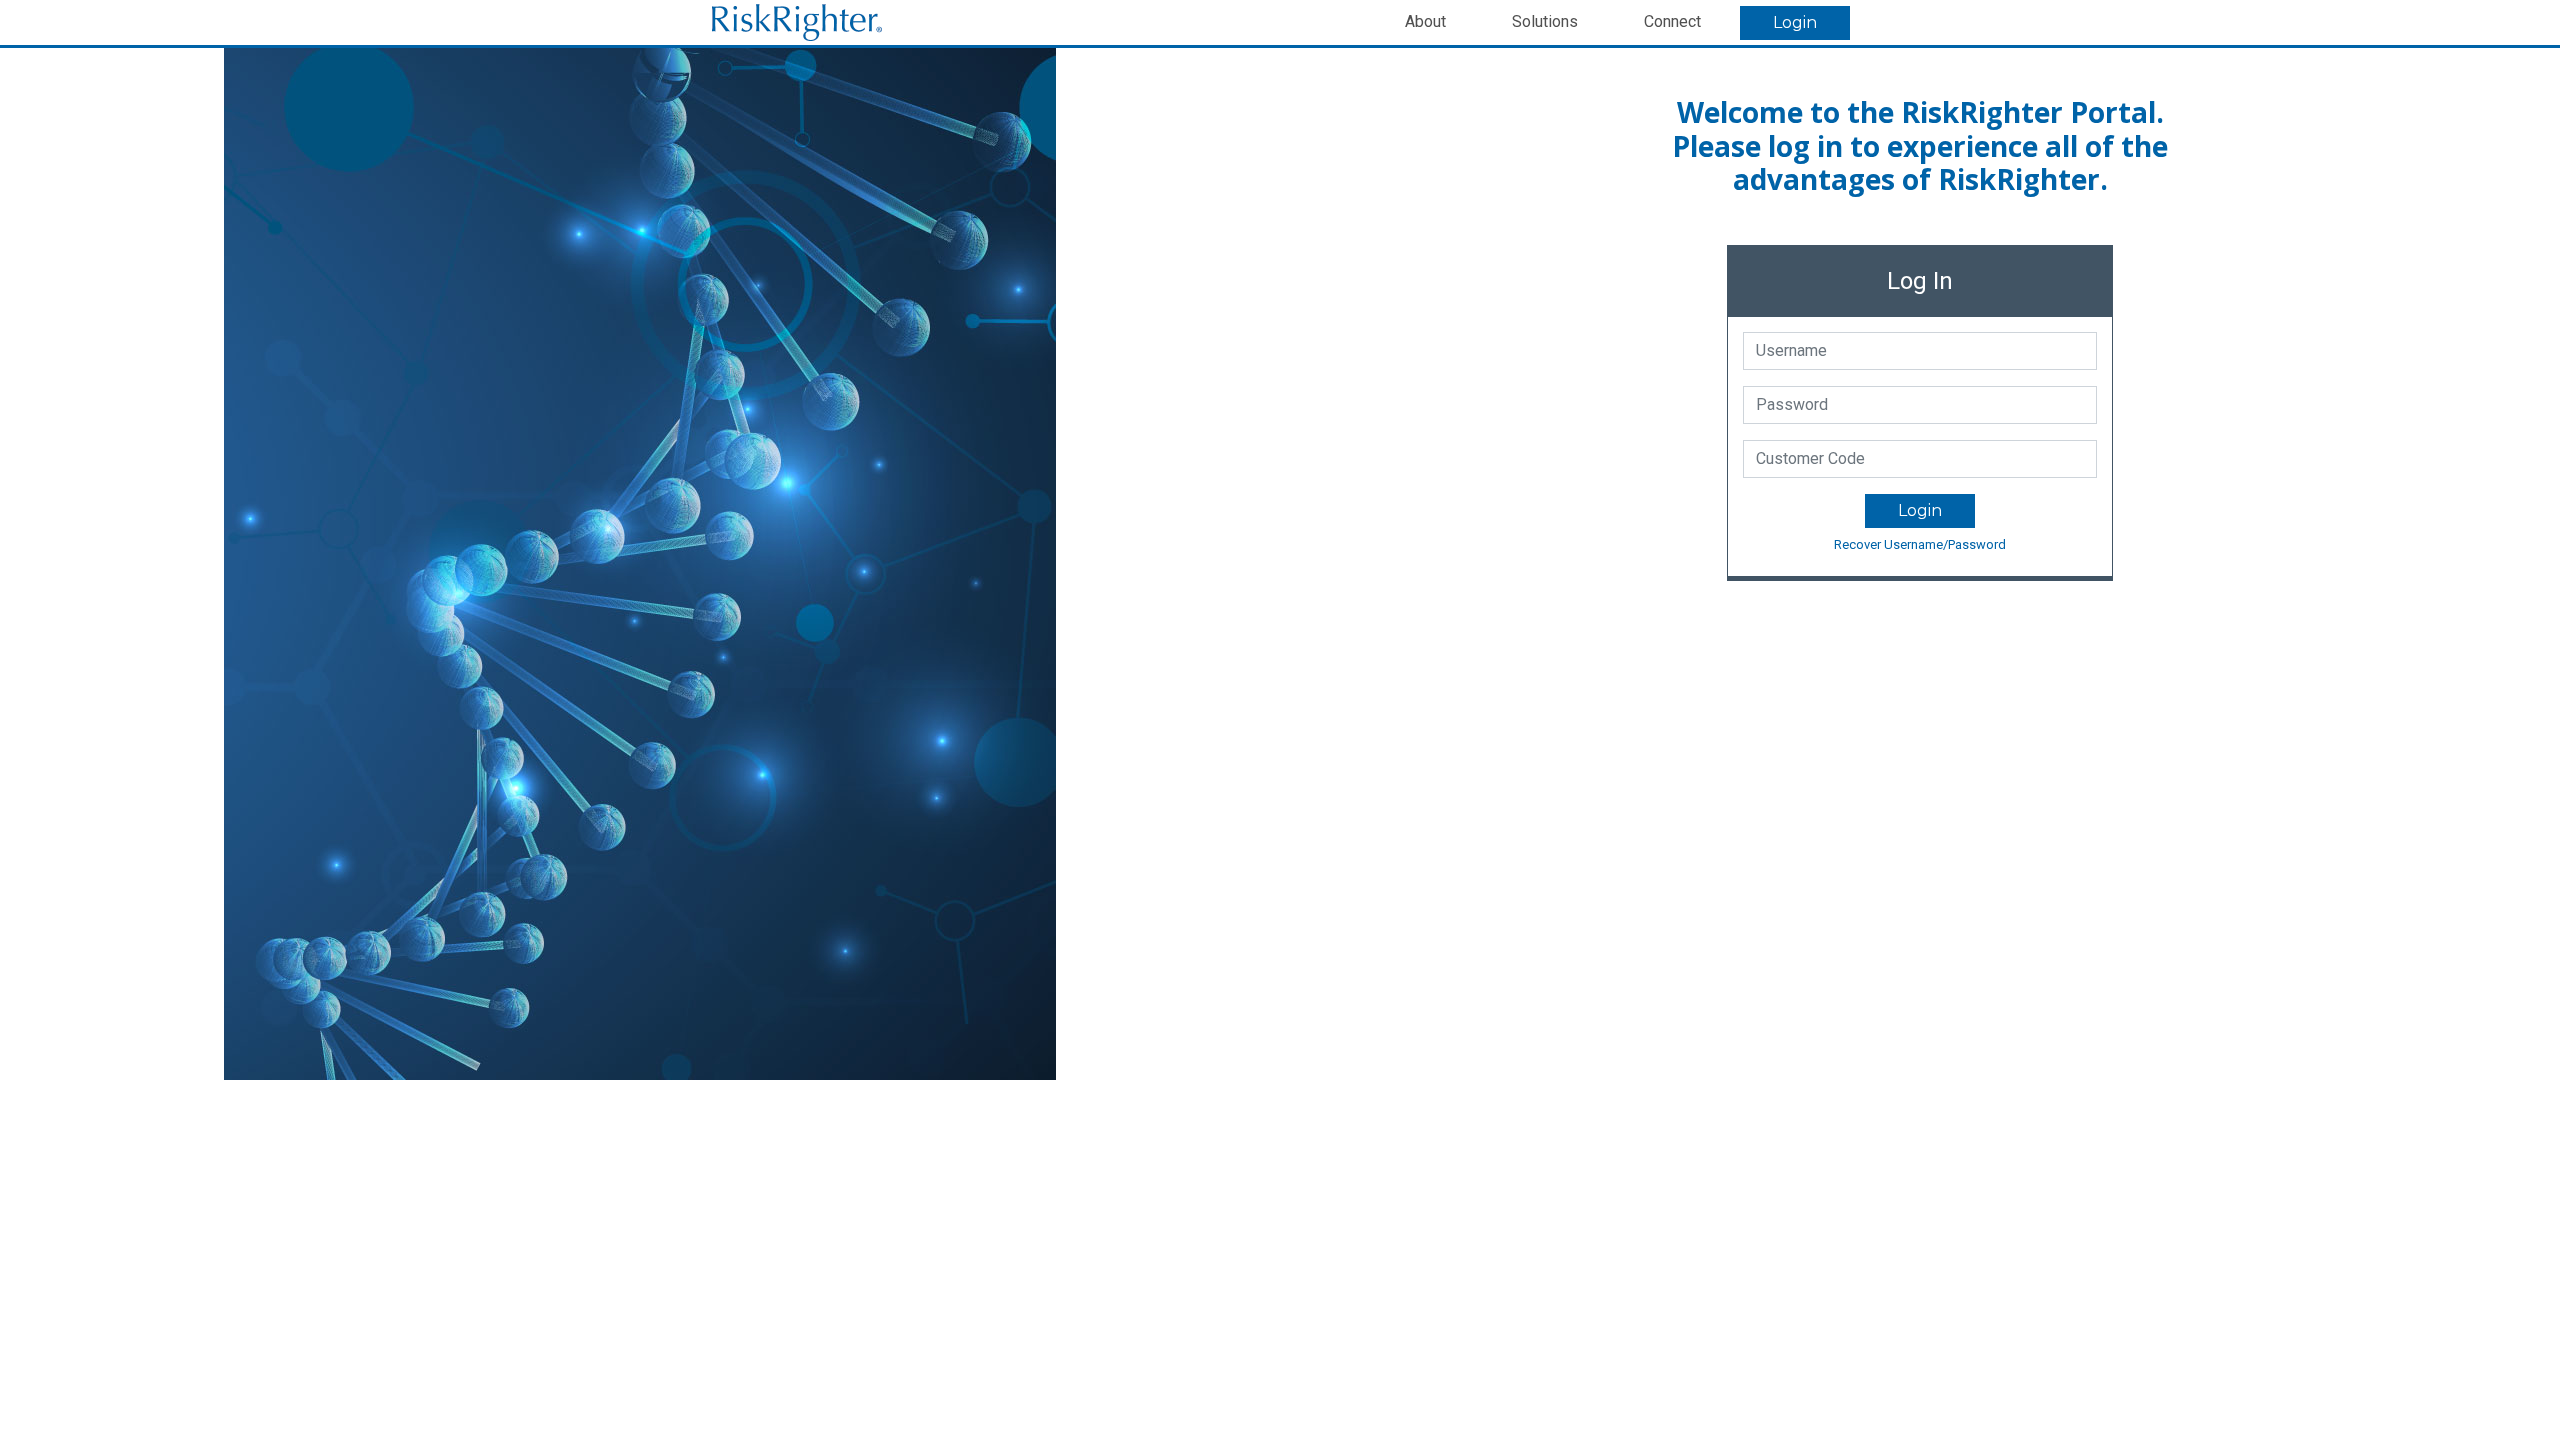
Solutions (1545, 21)
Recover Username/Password (1920, 544)
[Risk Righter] (797, 21)
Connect (1672, 21)
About (1425, 21)
